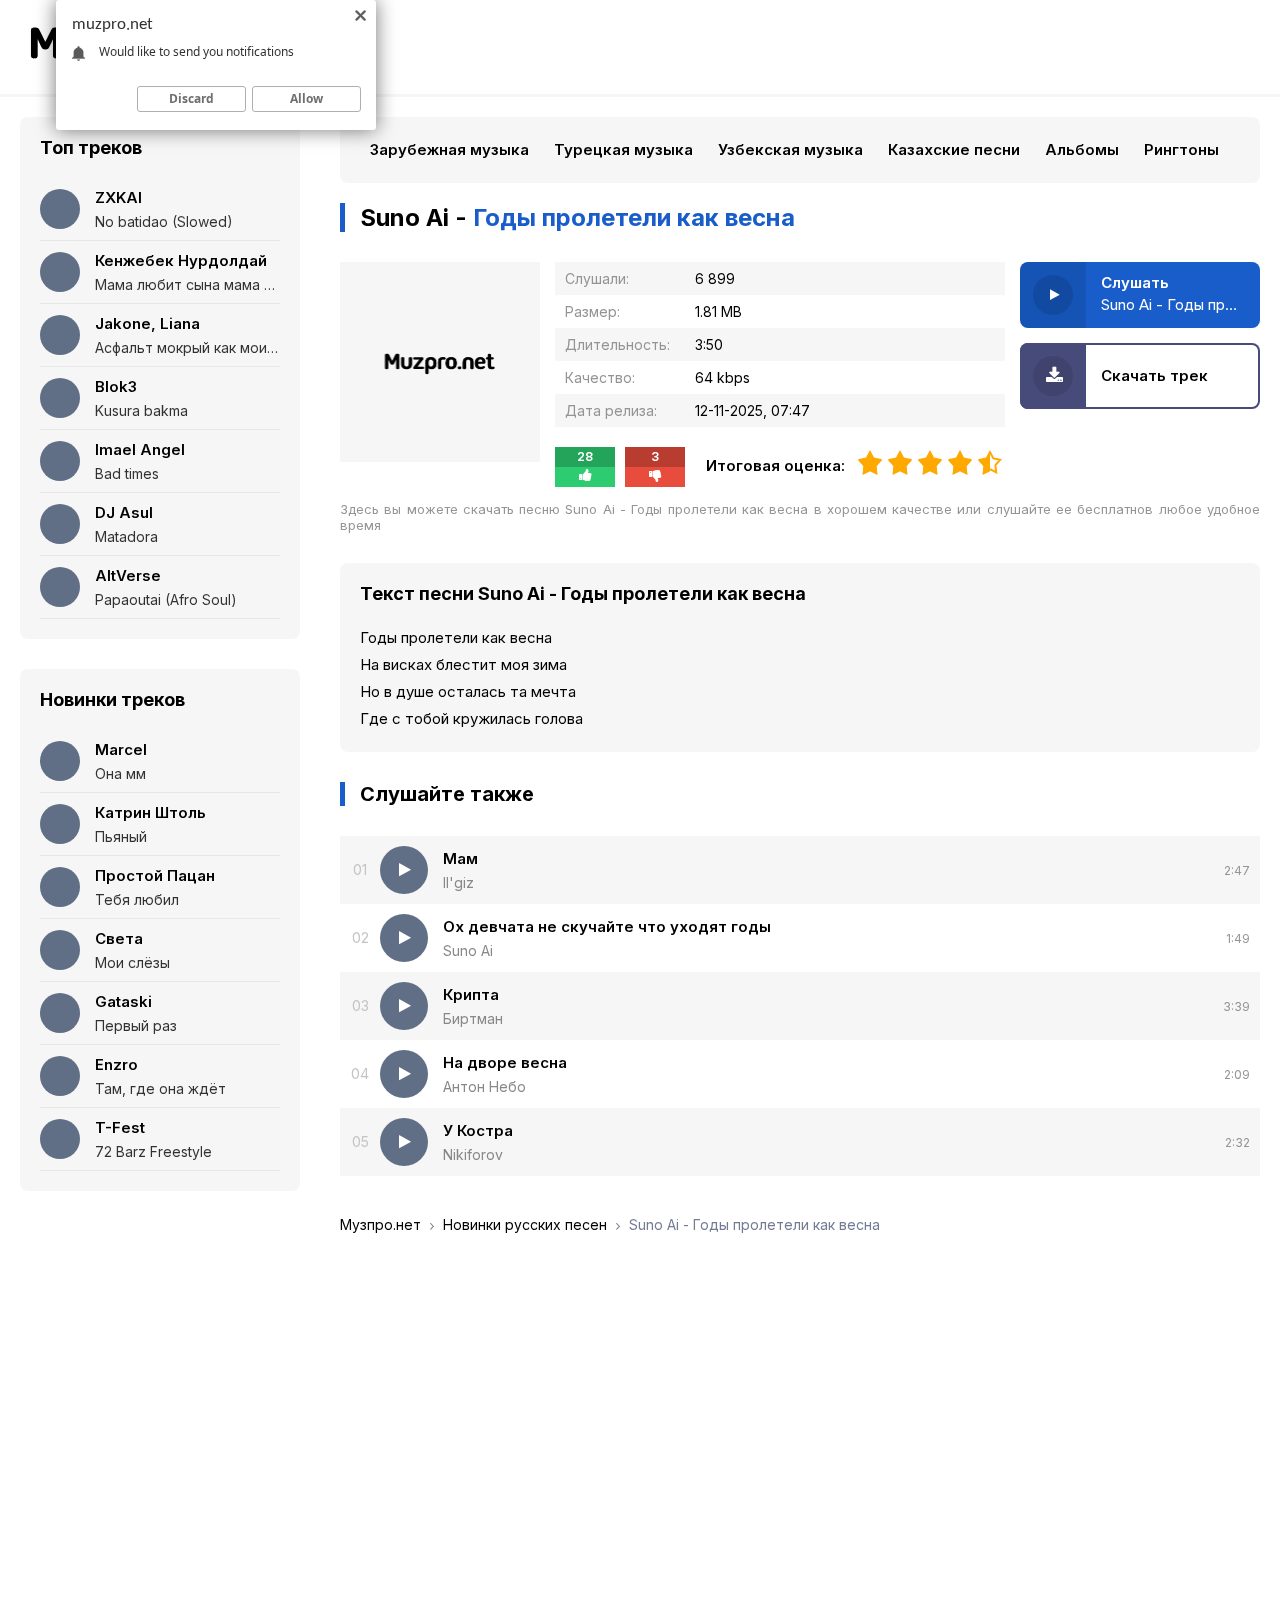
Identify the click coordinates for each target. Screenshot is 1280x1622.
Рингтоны (1181, 149)
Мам (460, 858)
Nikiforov (473, 1154)
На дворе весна (505, 1062)
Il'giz (458, 882)
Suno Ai (468, 950)
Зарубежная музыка (449, 149)
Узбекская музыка (790, 149)
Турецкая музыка (623, 149)
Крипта (471, 994)
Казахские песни (954, 149)
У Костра (478, 1130)
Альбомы (1082, 149)
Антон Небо (484, 1086)
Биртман (473, 1018)
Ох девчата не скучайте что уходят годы (607, 926)
